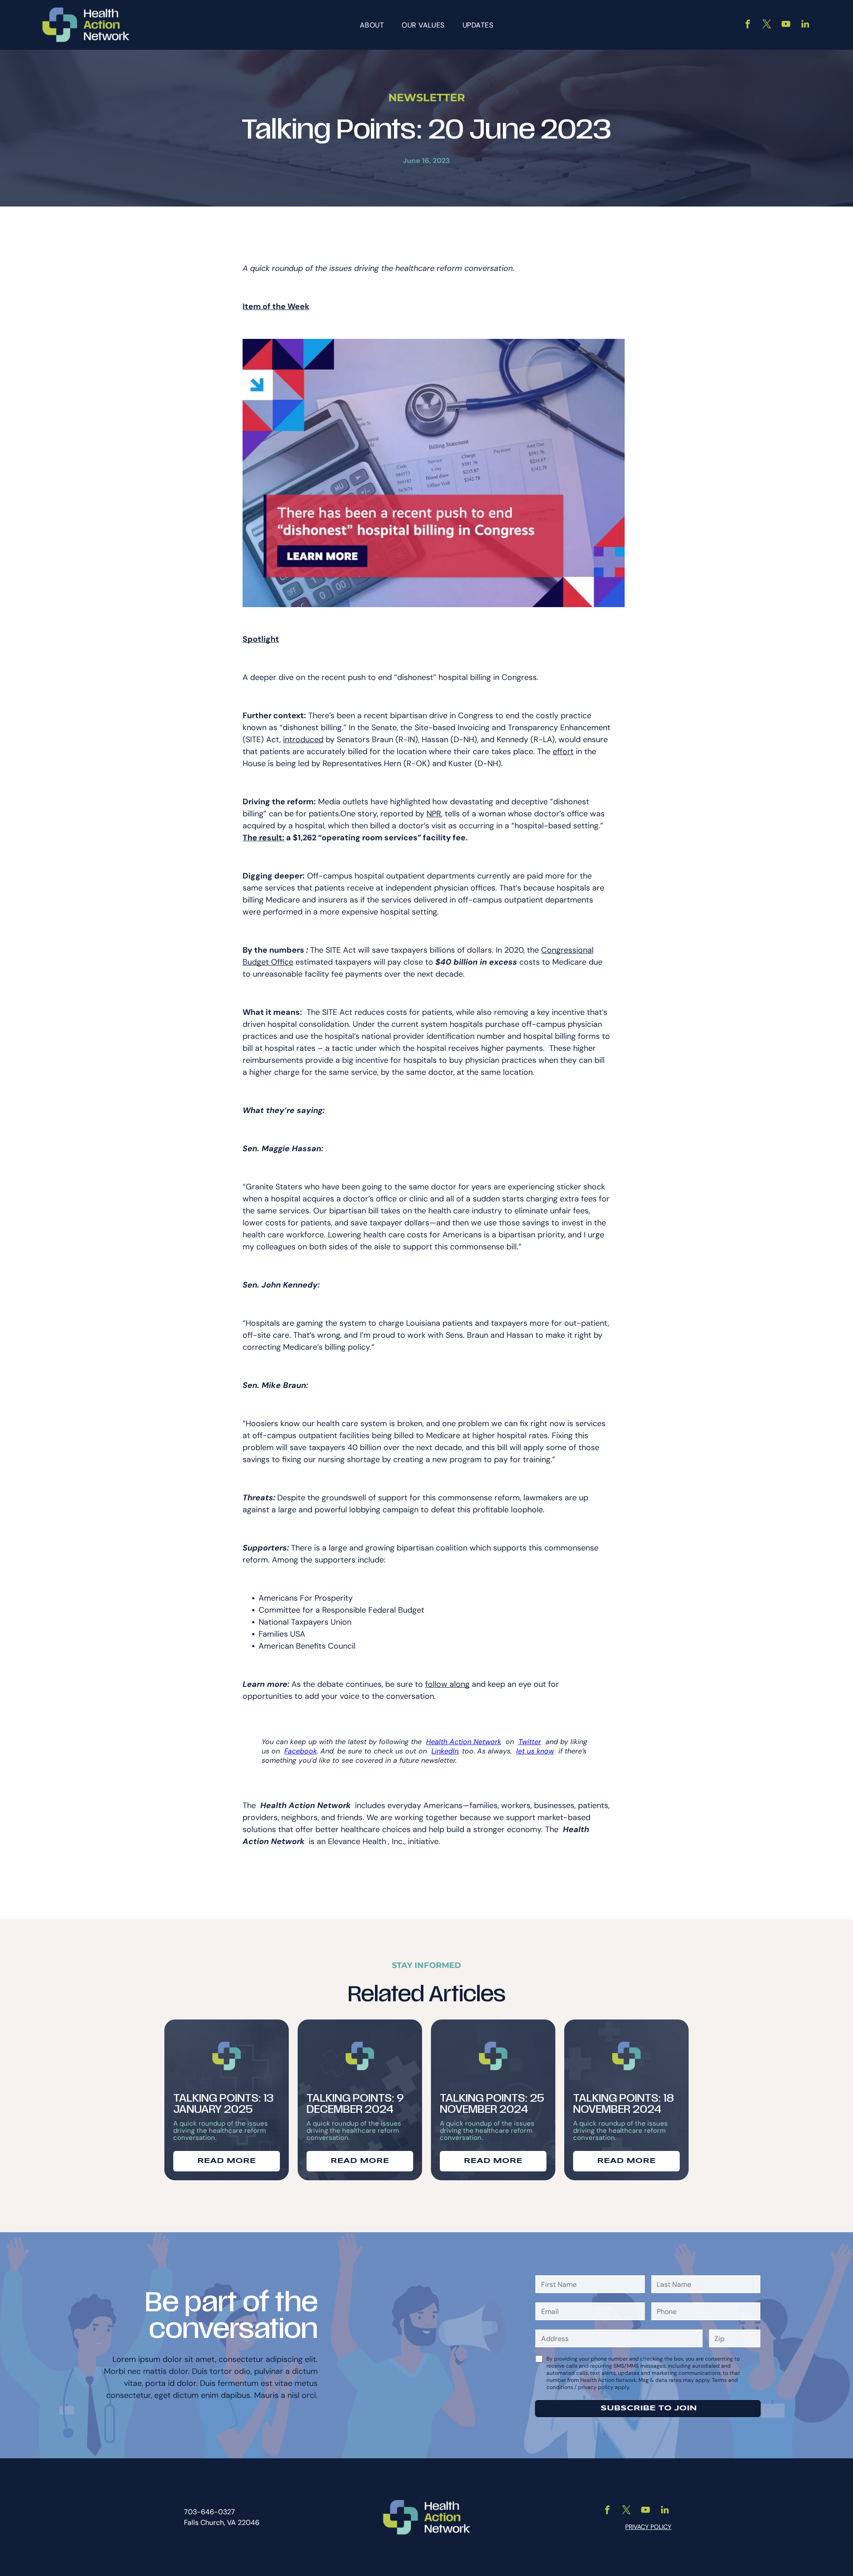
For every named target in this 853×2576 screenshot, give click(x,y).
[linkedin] (805, 25)
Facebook (301, 1751)
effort (563, 751)
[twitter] (767, 25)
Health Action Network (464, 1742)
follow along (447, 1684)
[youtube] (786, 25)
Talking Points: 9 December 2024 (355, 2104)
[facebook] (748, 25)
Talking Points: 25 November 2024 (492, 2104)
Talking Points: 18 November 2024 (624, 2104)
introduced (303, 739)
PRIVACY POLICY (648, 2527)
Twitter (530, 1742)
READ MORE (227, 2161)
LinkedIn (445, 1751)
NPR (434, 814)
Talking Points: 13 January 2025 (223, 2104)
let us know (535, 1751)
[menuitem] (372, 25)
